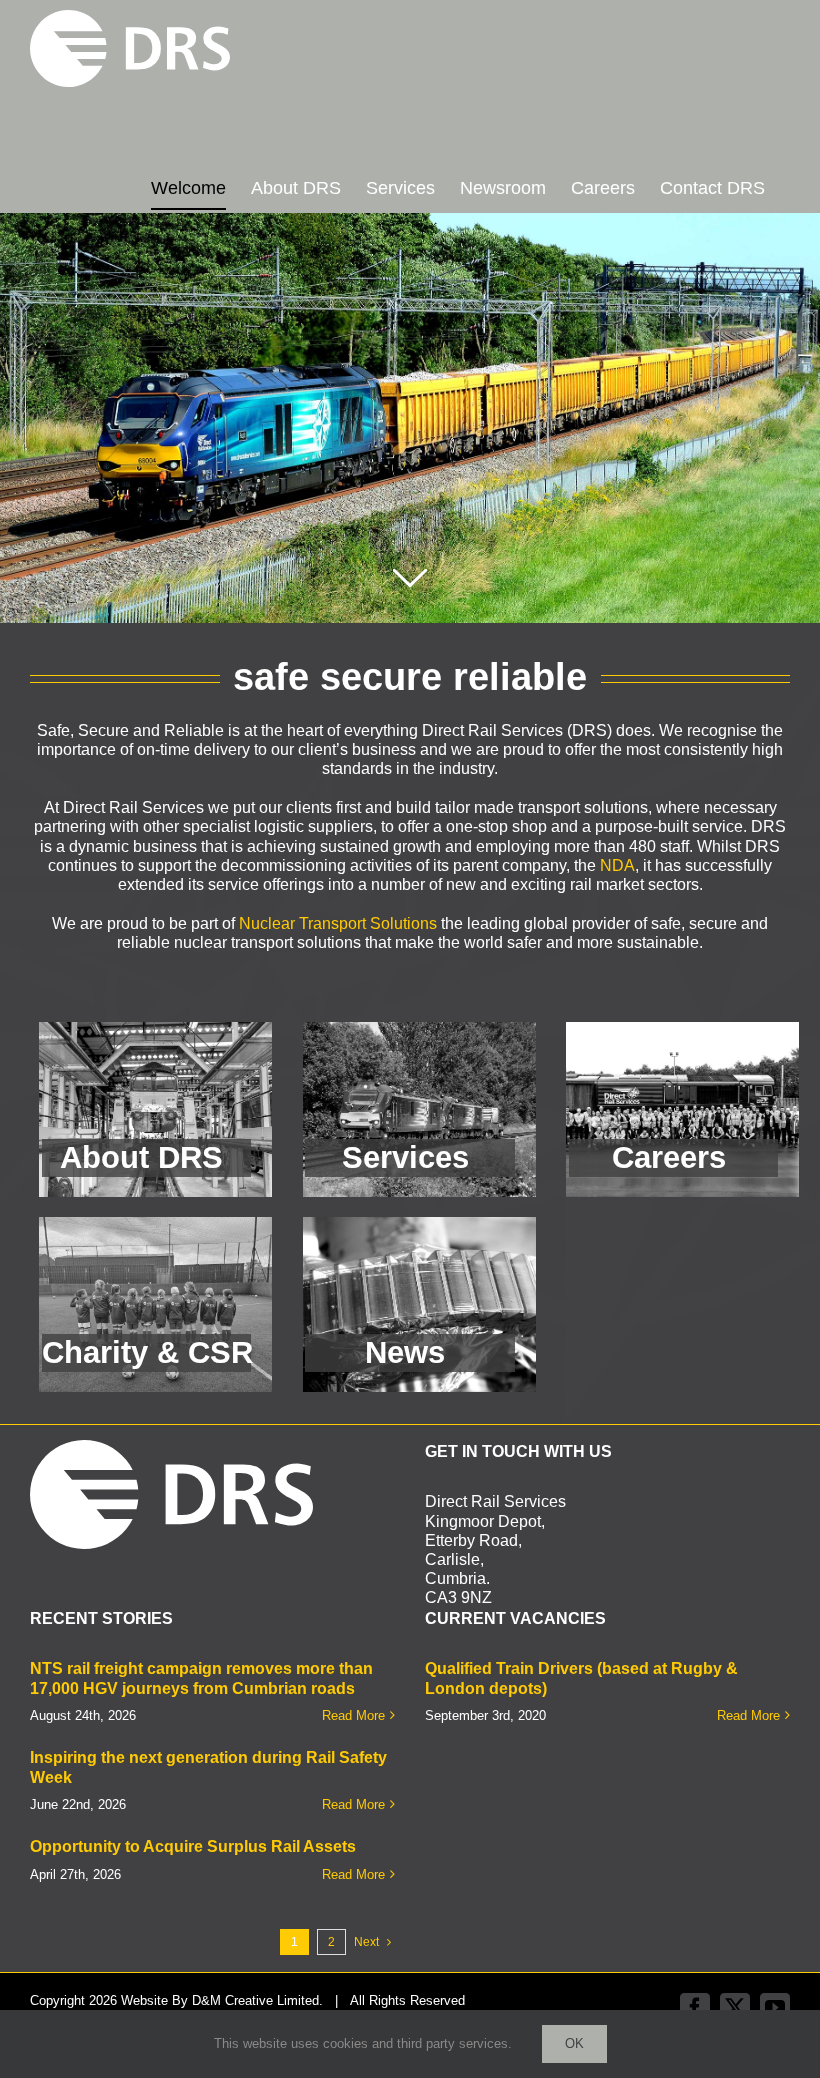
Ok (574, 2043)
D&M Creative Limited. (257, 2000)
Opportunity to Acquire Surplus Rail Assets (193, 1846)
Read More (353, 1715)
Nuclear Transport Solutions (338, 923)
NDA (617, 865)
